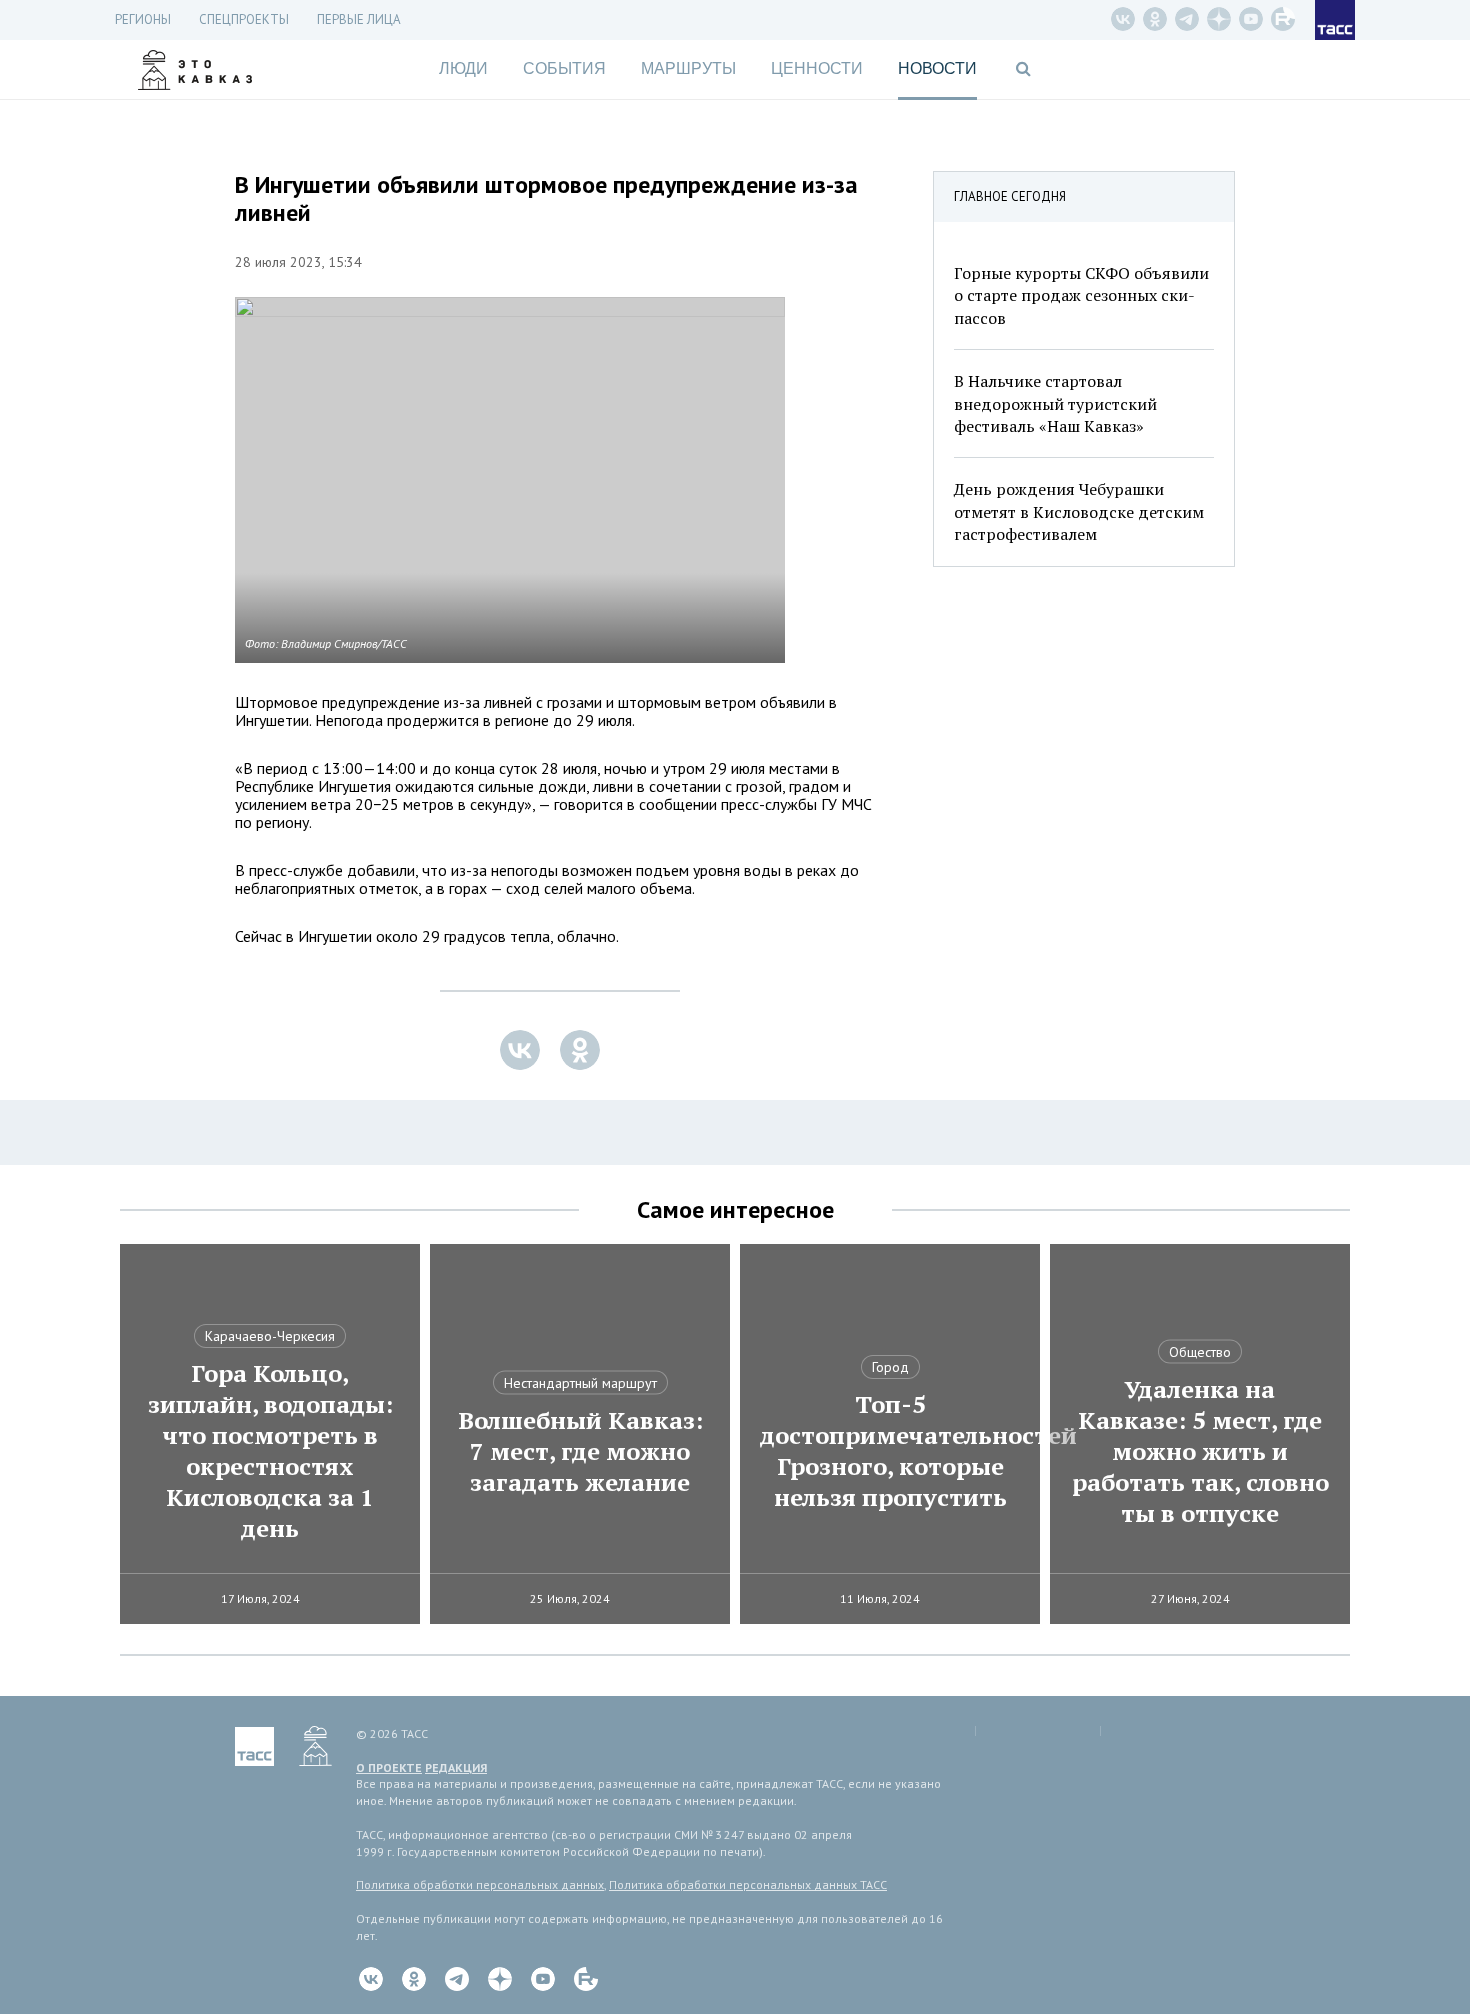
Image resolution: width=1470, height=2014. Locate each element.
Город (890, 1367)
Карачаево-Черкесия (270, 1336)
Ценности (817, 68)
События (564, 68)
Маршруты (688, 68)
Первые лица (359, 19)
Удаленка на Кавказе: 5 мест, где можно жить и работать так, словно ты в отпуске (1200, 1451)
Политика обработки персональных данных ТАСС (748, 1884)
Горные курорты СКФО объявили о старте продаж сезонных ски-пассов (1081, 295)
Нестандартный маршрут (580, 1383)
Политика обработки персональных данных (480, 1884)
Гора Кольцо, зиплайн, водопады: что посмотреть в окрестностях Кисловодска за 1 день (270, 1451)
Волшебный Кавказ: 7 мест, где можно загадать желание (580, 1451)
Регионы (143, 19)
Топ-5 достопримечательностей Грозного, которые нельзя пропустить (890, 1451)
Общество (1200, 1352)
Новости (937, 68)
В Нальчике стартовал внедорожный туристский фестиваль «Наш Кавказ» (1055, 403)
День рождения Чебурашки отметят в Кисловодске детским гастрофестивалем (1079, 511)
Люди (463, 68)
